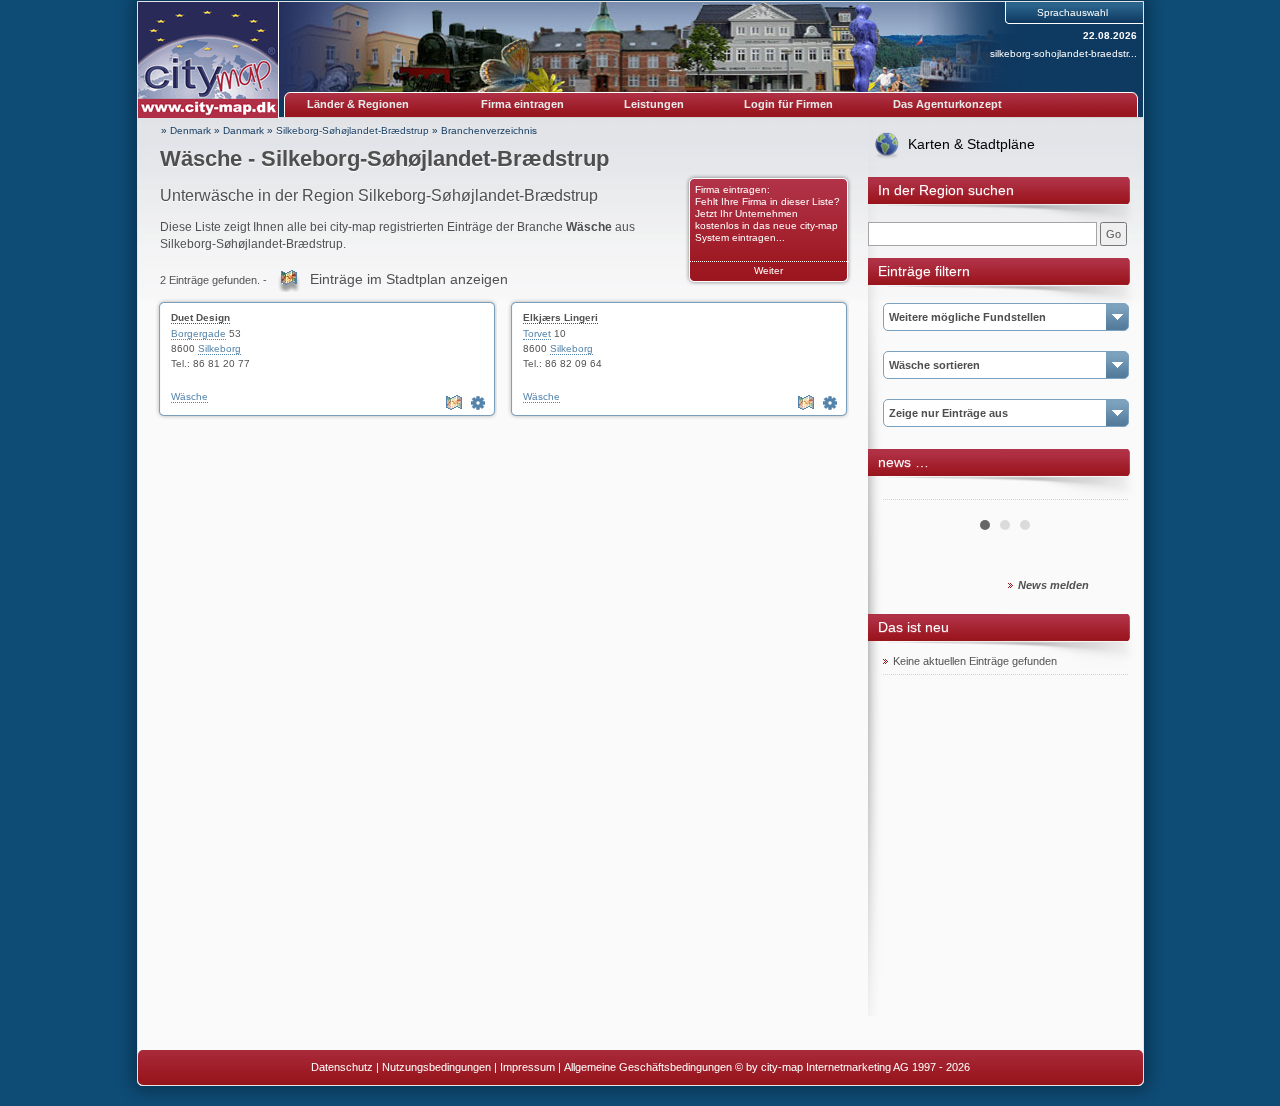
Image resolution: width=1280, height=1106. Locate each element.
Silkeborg (219, 348)
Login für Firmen (788, 104)
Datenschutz (342, 1067)
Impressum (527, 1067)
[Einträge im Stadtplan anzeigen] (456, 403)
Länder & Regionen (358, 104)
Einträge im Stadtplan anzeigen (409, 279)
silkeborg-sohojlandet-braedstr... (1063, 53)
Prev (909, 492)
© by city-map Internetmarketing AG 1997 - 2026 (852, 1067)
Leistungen (654, 104)
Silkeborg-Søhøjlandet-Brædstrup (352, 130)
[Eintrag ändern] (480, 403)
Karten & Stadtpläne (971, 144)
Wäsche (189, 396)
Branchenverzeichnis (489, 130)
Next (1102, 492)
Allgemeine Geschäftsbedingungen (648, 1067)
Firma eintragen (522, 104)
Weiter (768, 270)
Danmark (243, 130)
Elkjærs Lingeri (560, 317)
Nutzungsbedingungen (436, 1067)
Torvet (537, 333)
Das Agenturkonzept (947, 104)
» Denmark (186, 130)
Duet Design (200, 317)
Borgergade (198, 333)
